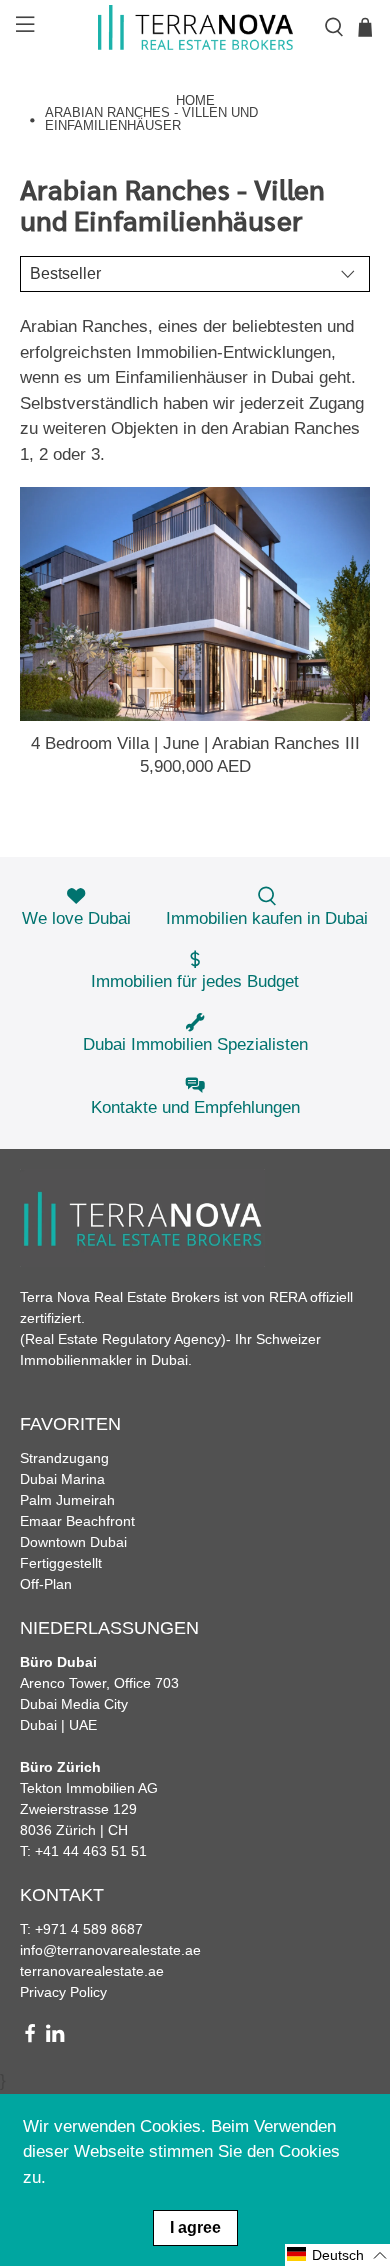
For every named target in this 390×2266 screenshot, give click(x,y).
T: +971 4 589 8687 (81, 1929)
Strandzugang (64, 1458)
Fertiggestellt (61, 1563)
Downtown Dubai (73, 1542)
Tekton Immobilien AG (89, 1788)
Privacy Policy (63, 1992)
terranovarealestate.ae (92, 1971)
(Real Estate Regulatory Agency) (123, 1339)
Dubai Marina (62, 1479)
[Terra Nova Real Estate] (195, 27)
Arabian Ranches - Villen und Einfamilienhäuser (151, 120)
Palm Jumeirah (67, 1500)
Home (195, 101)
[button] (337, 2255)
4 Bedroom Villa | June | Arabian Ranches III (195, 743)
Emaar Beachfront (77, 1521)
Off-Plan (46, 1584)
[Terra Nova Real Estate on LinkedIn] (55, 2038)
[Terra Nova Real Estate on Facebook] (30, 2038)
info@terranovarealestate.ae (110, 1950)
